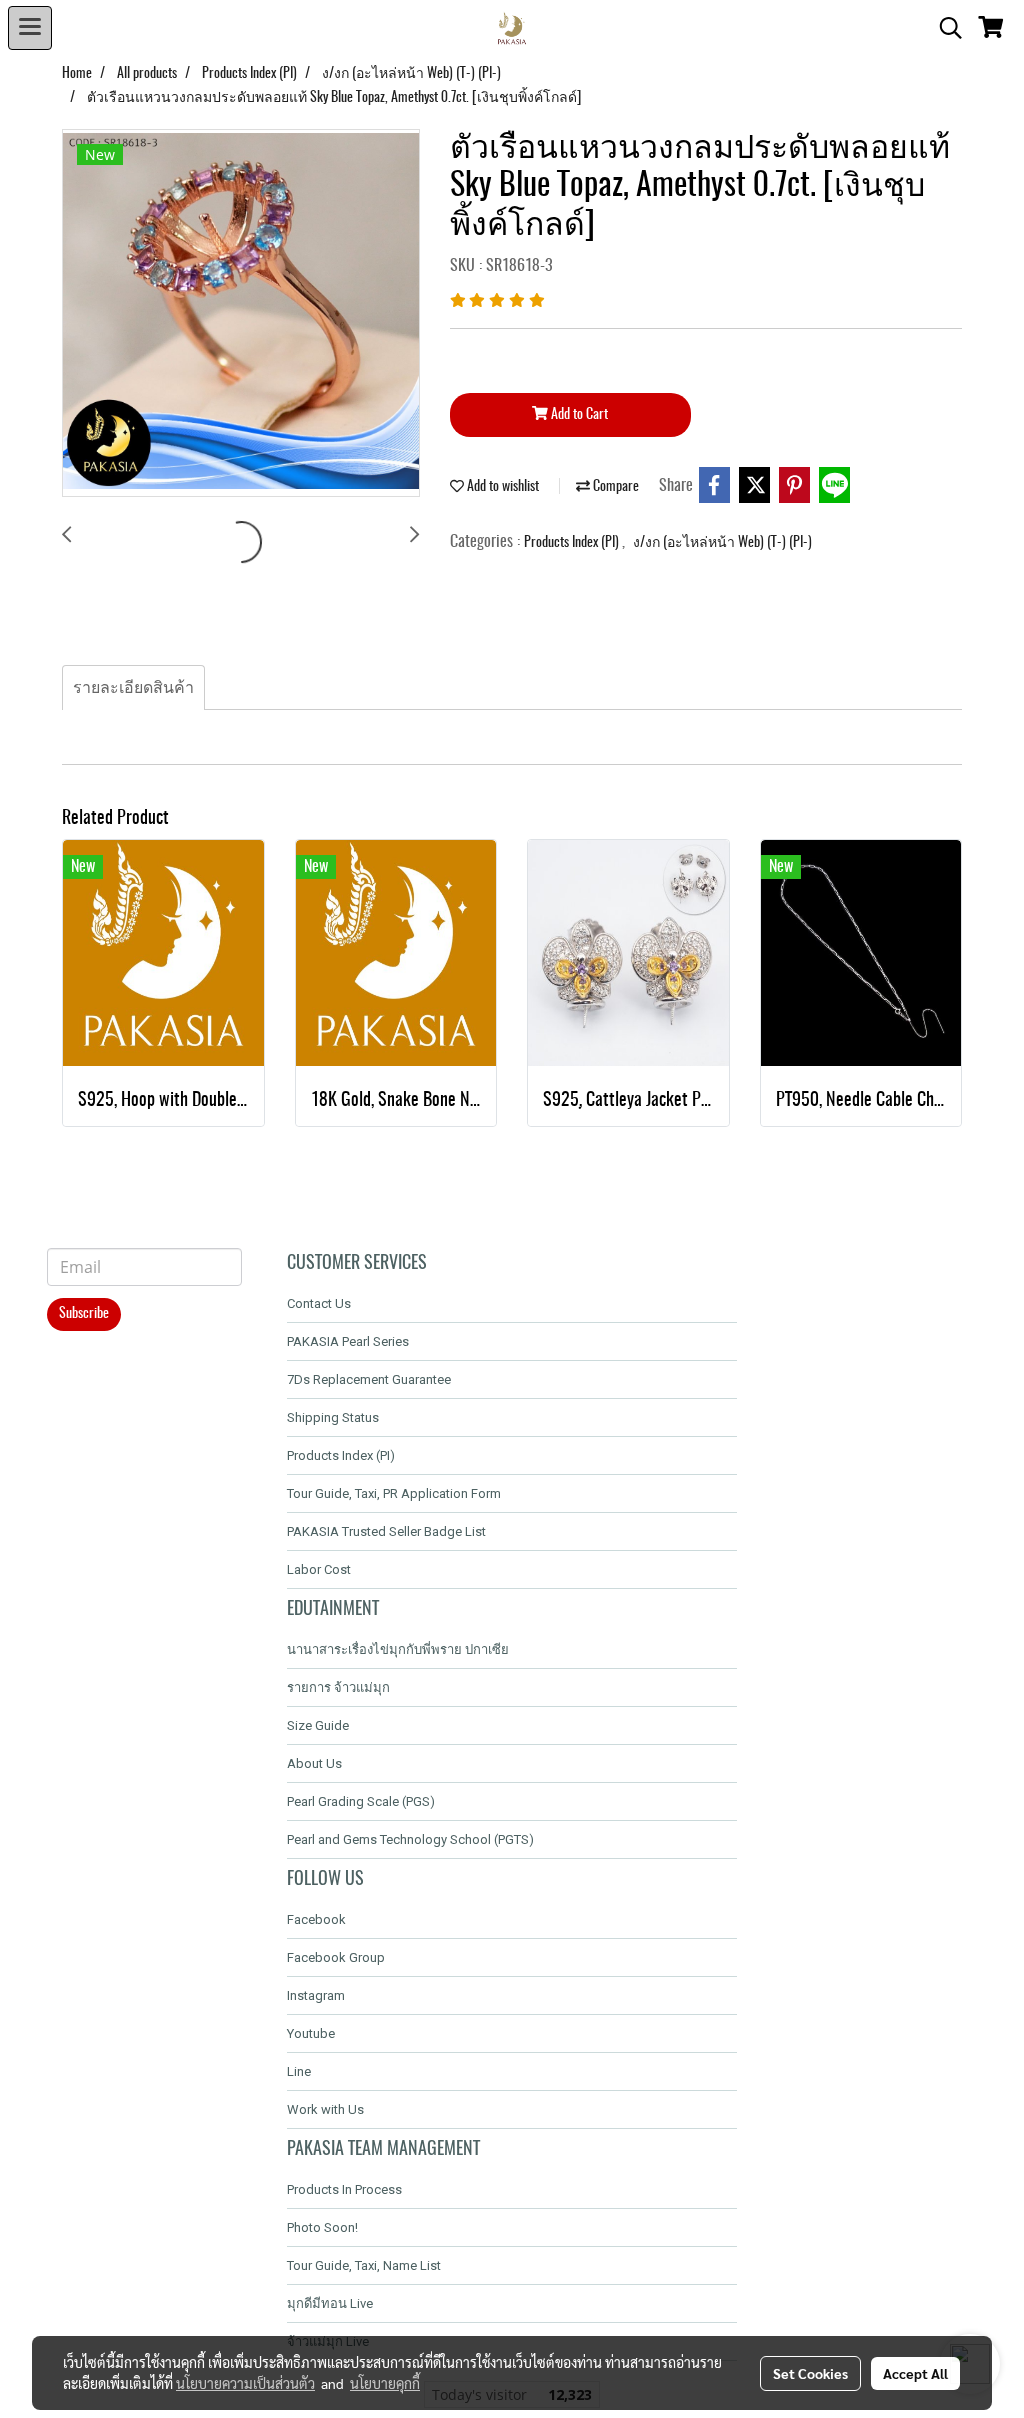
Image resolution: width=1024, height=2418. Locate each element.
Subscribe (84, 1314)
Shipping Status (333, 1417)
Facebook (316, 1919)
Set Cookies (810, 2373)
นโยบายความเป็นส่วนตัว (245, 2383)
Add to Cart (578, 415)
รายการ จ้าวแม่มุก (338, 1687)
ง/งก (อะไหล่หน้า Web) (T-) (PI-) (722, 543)
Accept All (915, 2373)
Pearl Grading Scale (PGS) (361, 1801)
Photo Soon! (322, 2227)
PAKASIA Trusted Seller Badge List (386, 1531)
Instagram (316, 1995)
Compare (614, 487)
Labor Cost (319, 1569)
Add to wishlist (501, 487)
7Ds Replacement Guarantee (369, 1379)
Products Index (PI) (573, 543)
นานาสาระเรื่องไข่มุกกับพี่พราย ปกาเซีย (398, 1649)
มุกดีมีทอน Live (330, 2303)
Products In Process (344, 2189)
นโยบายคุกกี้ (385, 2383)
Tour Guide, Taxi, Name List (364, 2265)
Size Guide (318, 1725)
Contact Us (319, 1303)
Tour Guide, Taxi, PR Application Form (394, 1493)
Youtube (311, 2033)
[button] (944, 28)
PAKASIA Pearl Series (348, 1341)
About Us (314, 1763)
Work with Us (325, 2109)
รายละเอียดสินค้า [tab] (133, 688)
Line (299, 2071)
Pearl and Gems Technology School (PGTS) (410, 1839)
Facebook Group (336, 1957)
